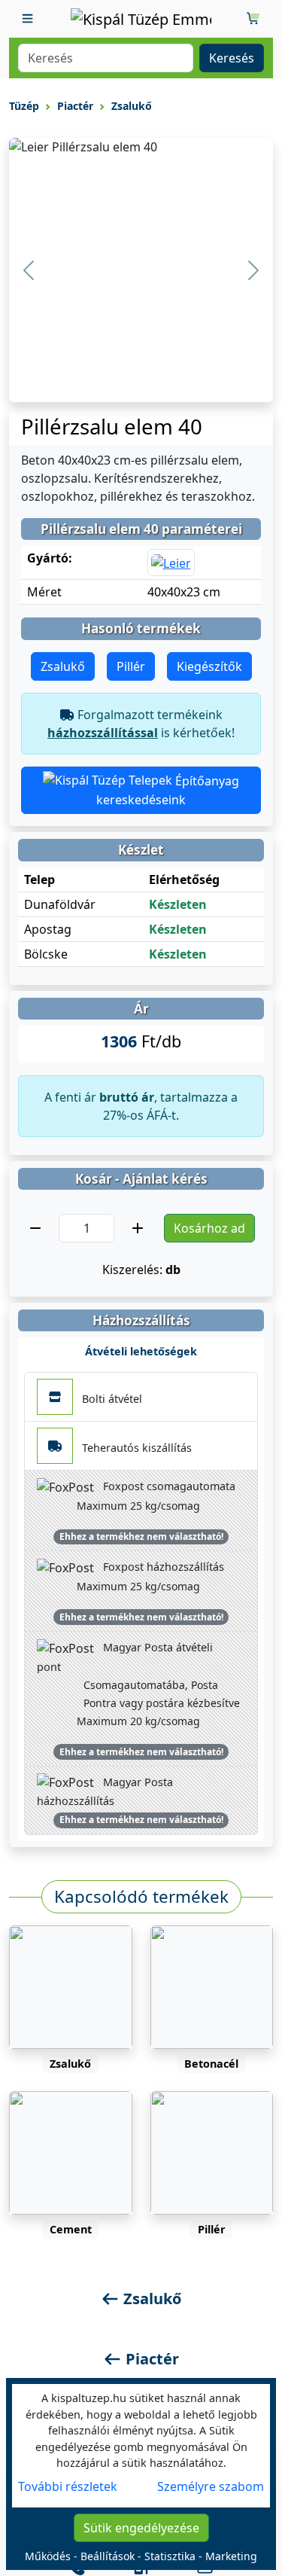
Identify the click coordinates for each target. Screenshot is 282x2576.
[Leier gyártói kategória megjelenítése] (171, 562)
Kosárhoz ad (209, 1228)
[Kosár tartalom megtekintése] (254, 19)
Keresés (232, 58)
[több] (138, 1228)
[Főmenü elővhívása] (28, 19)
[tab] (68, 2486)
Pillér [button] (131, 666)
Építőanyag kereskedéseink (168, 791)
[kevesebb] (35, 1228)
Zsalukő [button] (63, 666)
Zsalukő (132, 106)
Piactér (75, 106)
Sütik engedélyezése (141, 2528)
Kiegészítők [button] (209, 666)
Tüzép (24, 106)
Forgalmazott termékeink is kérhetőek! (141, 724)
